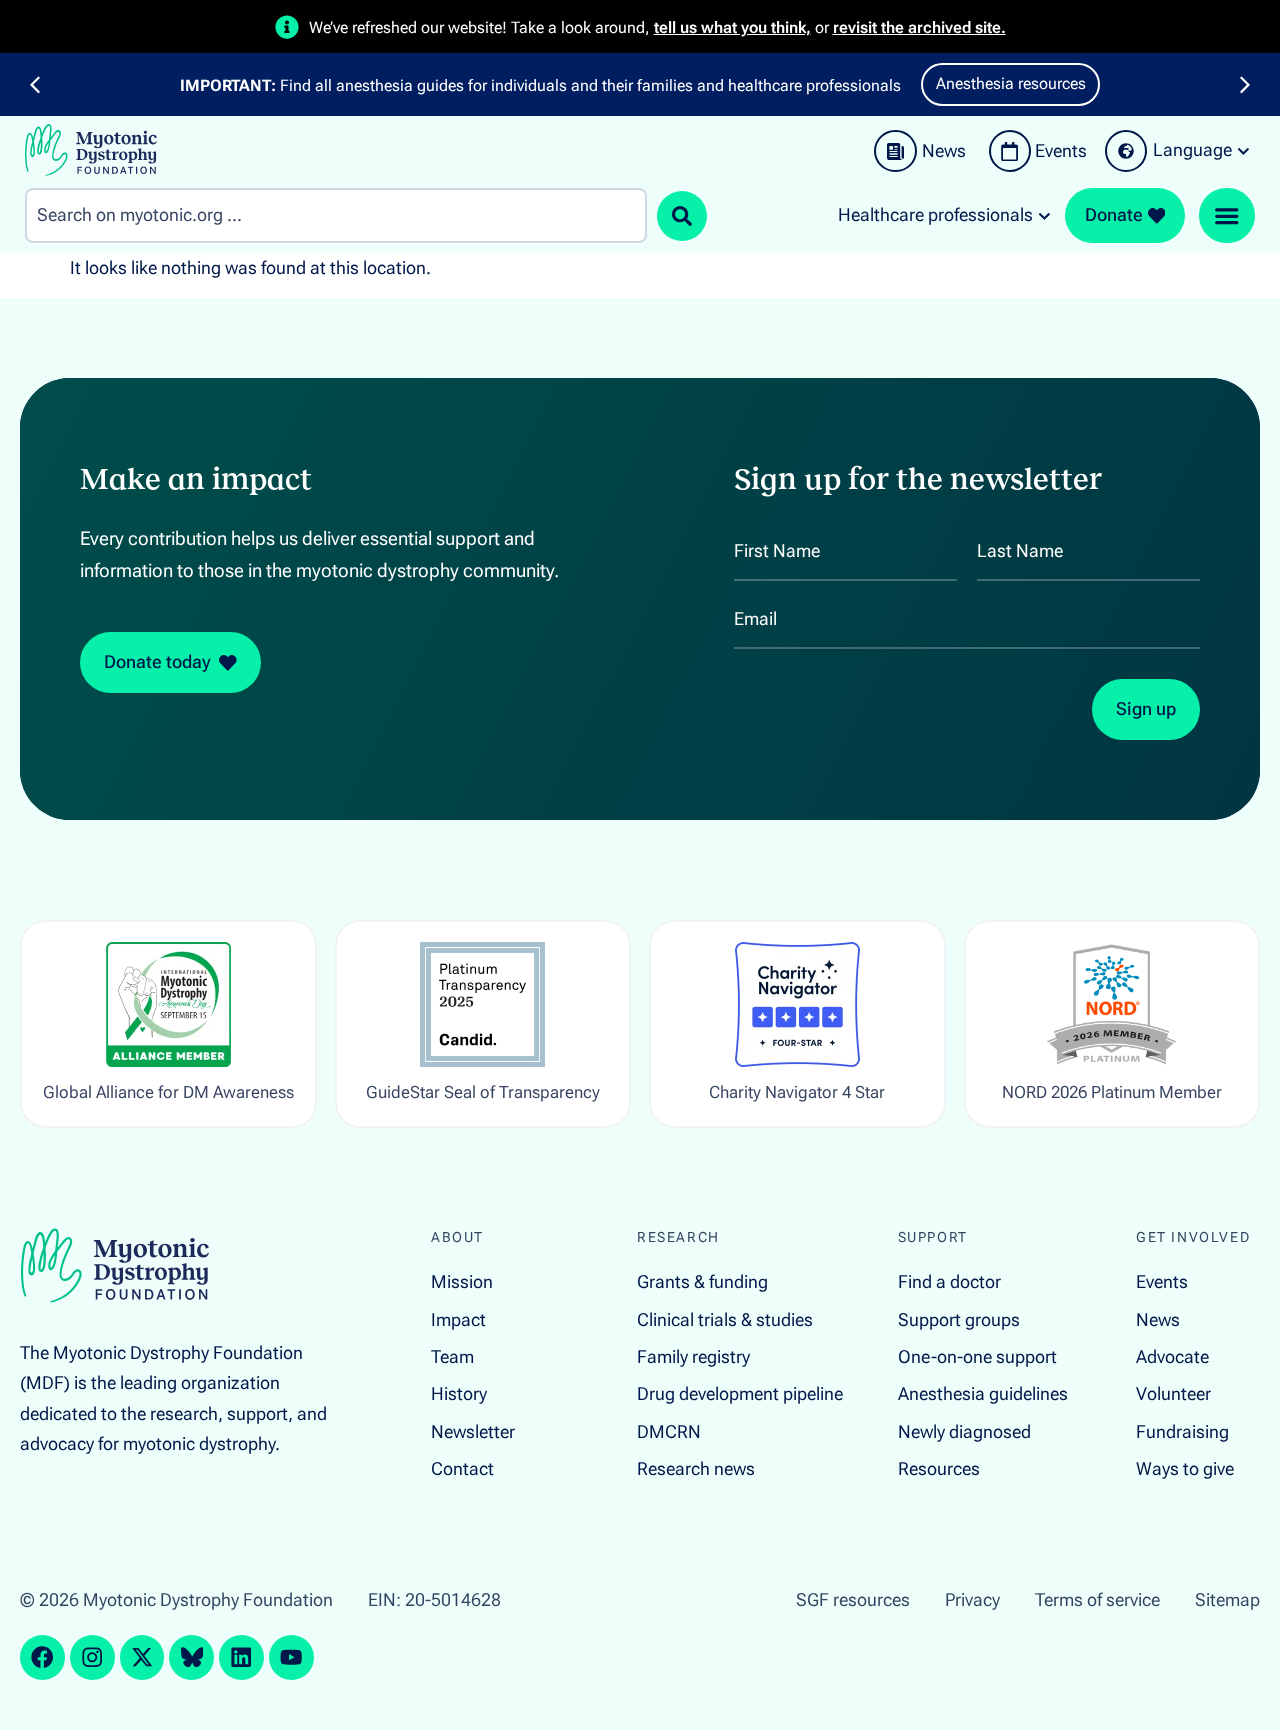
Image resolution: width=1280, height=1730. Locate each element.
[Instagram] (92, 1657)
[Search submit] (682, 216)
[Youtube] (291, 1657)
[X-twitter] (142, 1657)
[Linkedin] (241, 1657)
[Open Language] (1243, 151)
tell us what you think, (732, 27)
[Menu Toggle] (1227, 216)
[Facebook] (42, 1657)
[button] (35, 85)
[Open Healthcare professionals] (1044, 216)
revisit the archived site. (919, 27)
